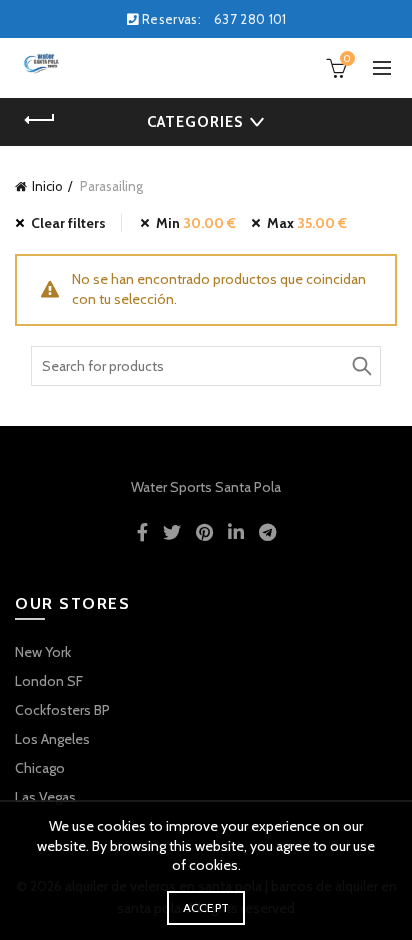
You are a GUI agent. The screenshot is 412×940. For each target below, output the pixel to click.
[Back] (40, 120)
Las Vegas (45, 797)
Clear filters (68, 223)
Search (361, 366)
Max (307, 223)
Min (196, 223)
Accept (206, 907)
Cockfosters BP (62, 710)
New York (43, 652)
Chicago (40, 768)
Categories (195, 122)
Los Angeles (52, 739)
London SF (49, 681)
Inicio (47, 186)
